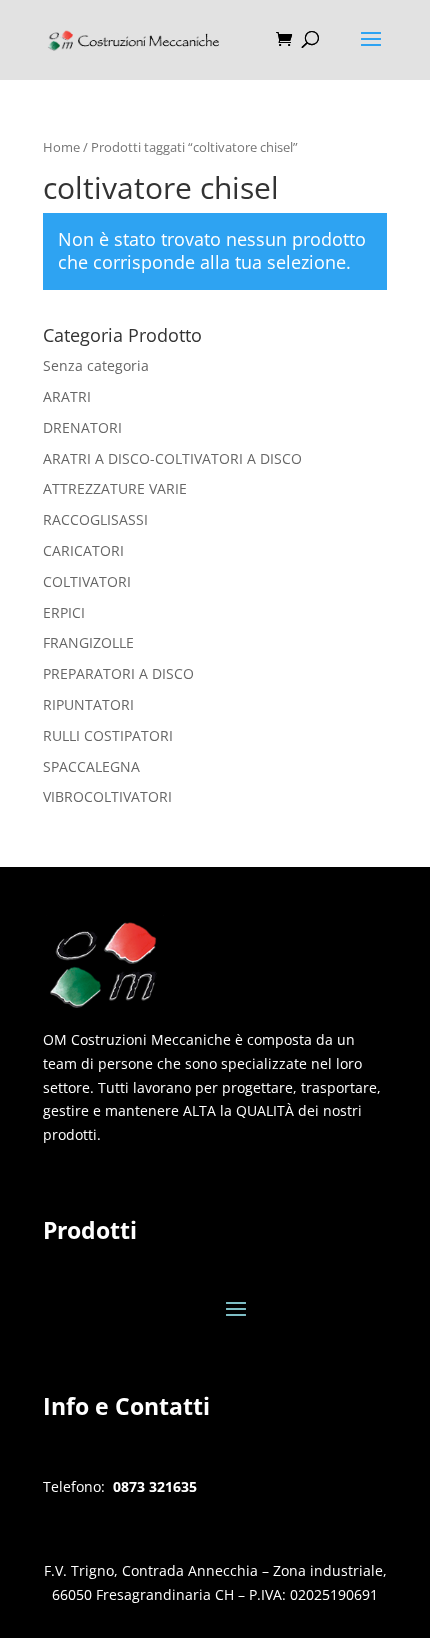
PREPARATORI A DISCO (118, 673)
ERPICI (64, 612)
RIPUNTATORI (88, 704)
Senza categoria (96, 365)
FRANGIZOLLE (88, 642)
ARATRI (67, 396)
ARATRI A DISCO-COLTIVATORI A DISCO (172, 458)
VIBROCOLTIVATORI (107, 796)
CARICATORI (83, 550)
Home (61, 147)
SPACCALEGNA (91, 766)
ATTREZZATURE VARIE (115, 488)
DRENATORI (82, 427)
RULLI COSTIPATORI (108, 735)
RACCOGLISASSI (95, 519)
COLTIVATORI (87, 581)
